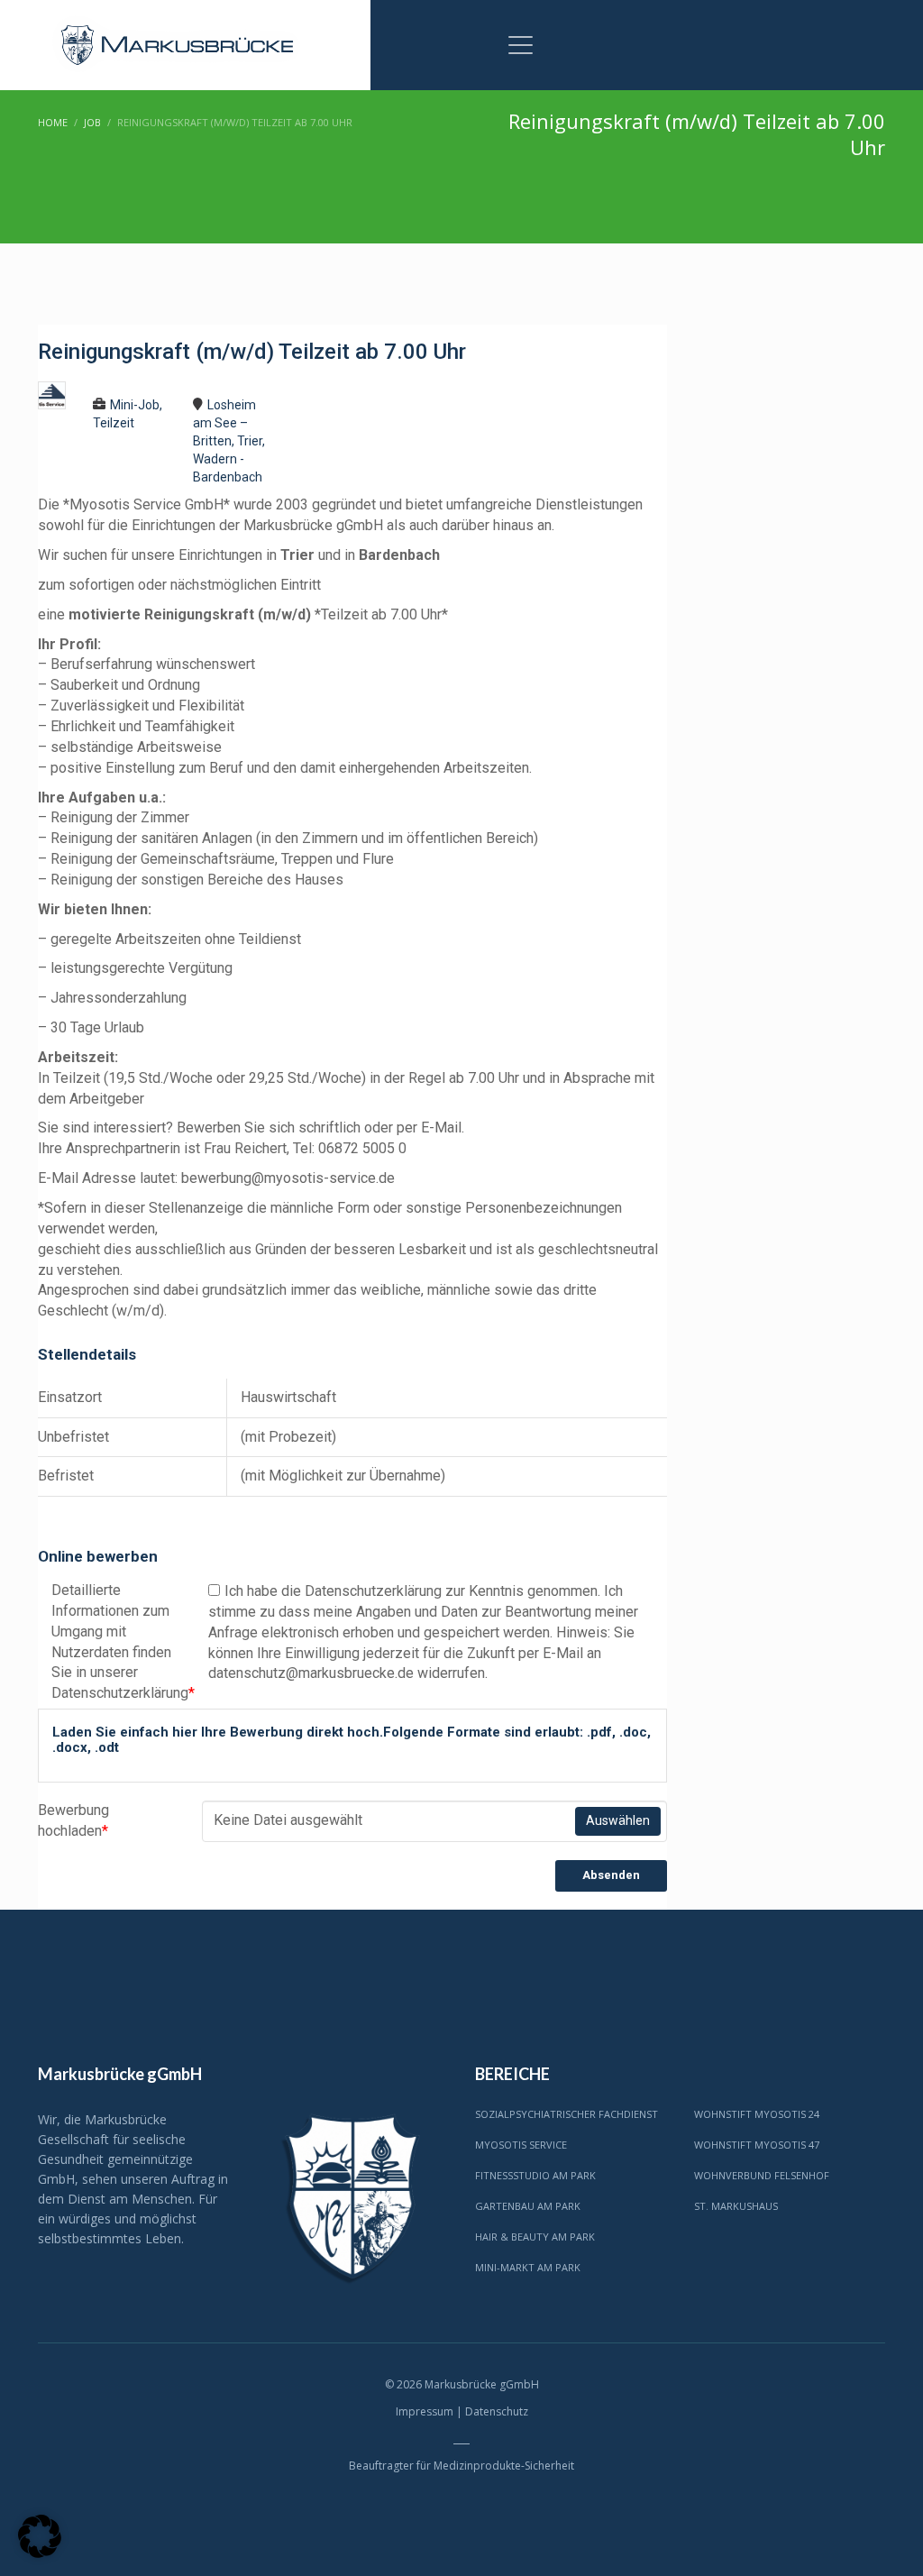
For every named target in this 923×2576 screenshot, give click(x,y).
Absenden (611, 1875)
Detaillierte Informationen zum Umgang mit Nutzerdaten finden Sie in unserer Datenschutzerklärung (116, 1641)
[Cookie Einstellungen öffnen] (40, 2553)
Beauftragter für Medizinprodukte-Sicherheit (461, 2466)
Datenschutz (497, 2411)
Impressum (425, 2411)
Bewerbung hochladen (73, 1820)
